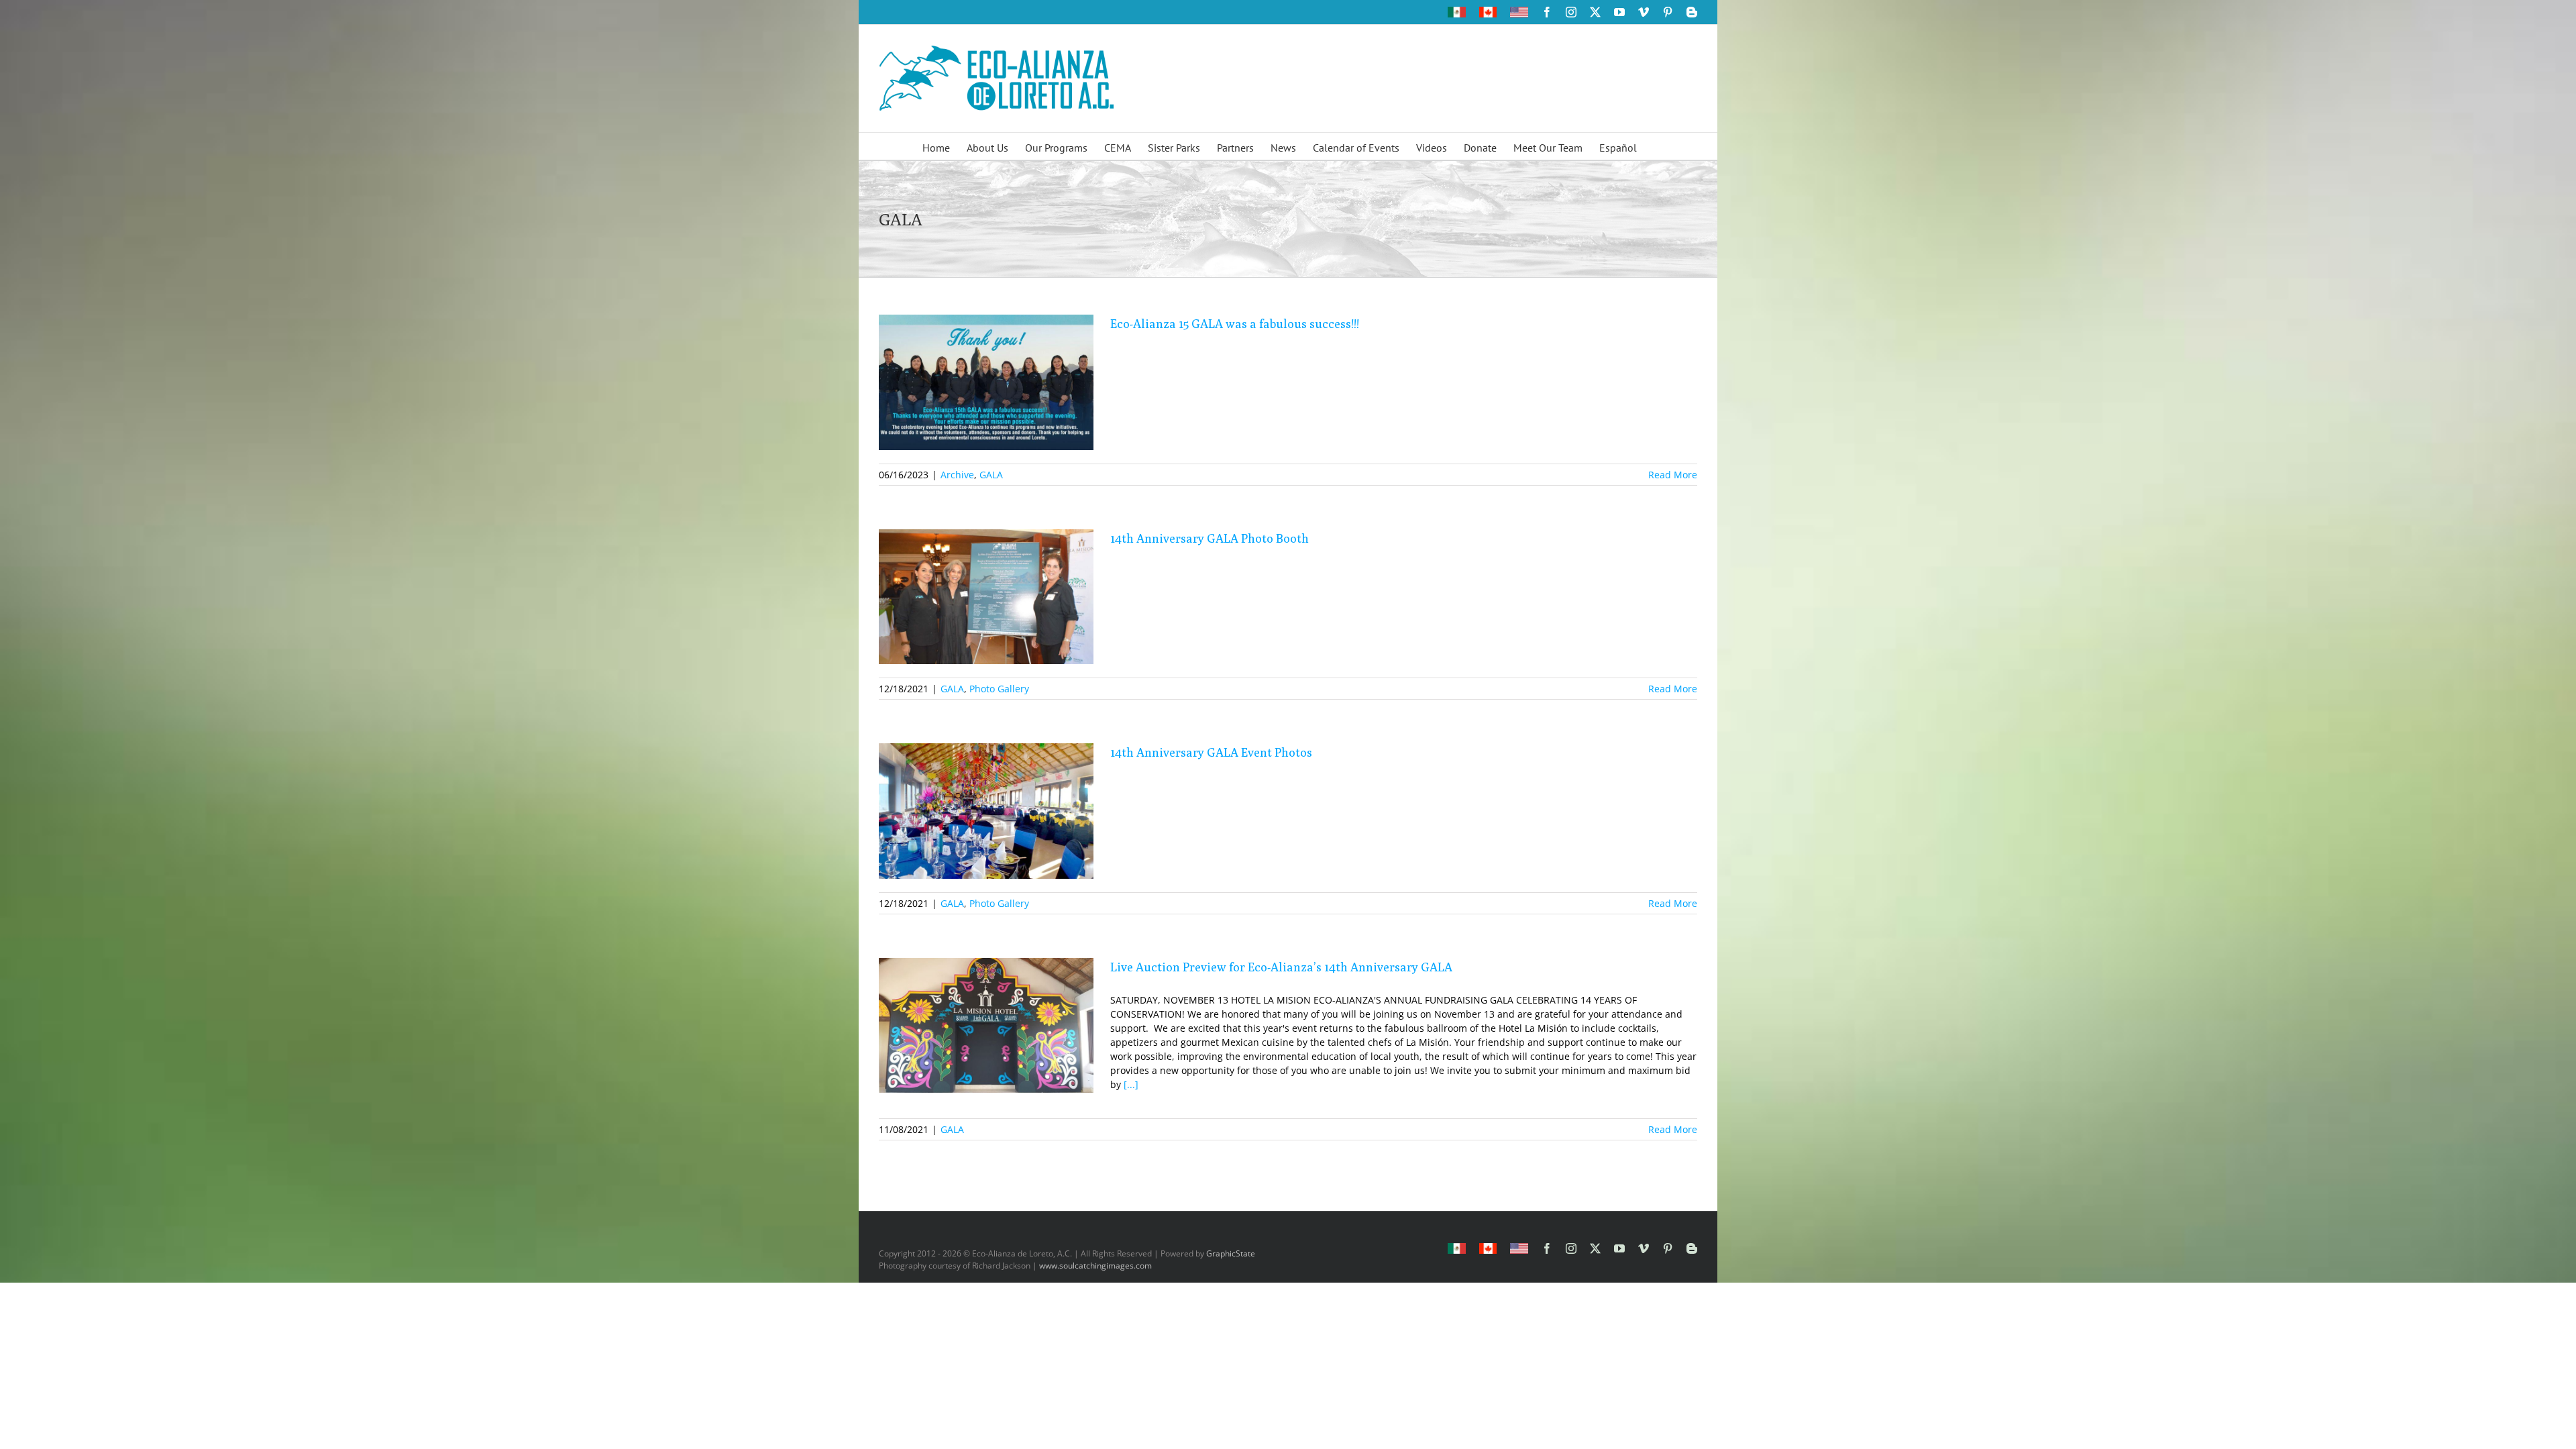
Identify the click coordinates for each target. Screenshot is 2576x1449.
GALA (991, 475)
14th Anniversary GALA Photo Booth (1210, 538)
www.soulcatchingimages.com (1095, 1266)
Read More (1673, 475)
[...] (1131, 1084)
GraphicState (1231, 1253)
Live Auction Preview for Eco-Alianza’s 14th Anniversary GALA (1281, 967)
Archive (957, 475)
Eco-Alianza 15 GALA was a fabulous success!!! (1235, 324)
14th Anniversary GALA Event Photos (1211, 752)
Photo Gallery (999, 689)
